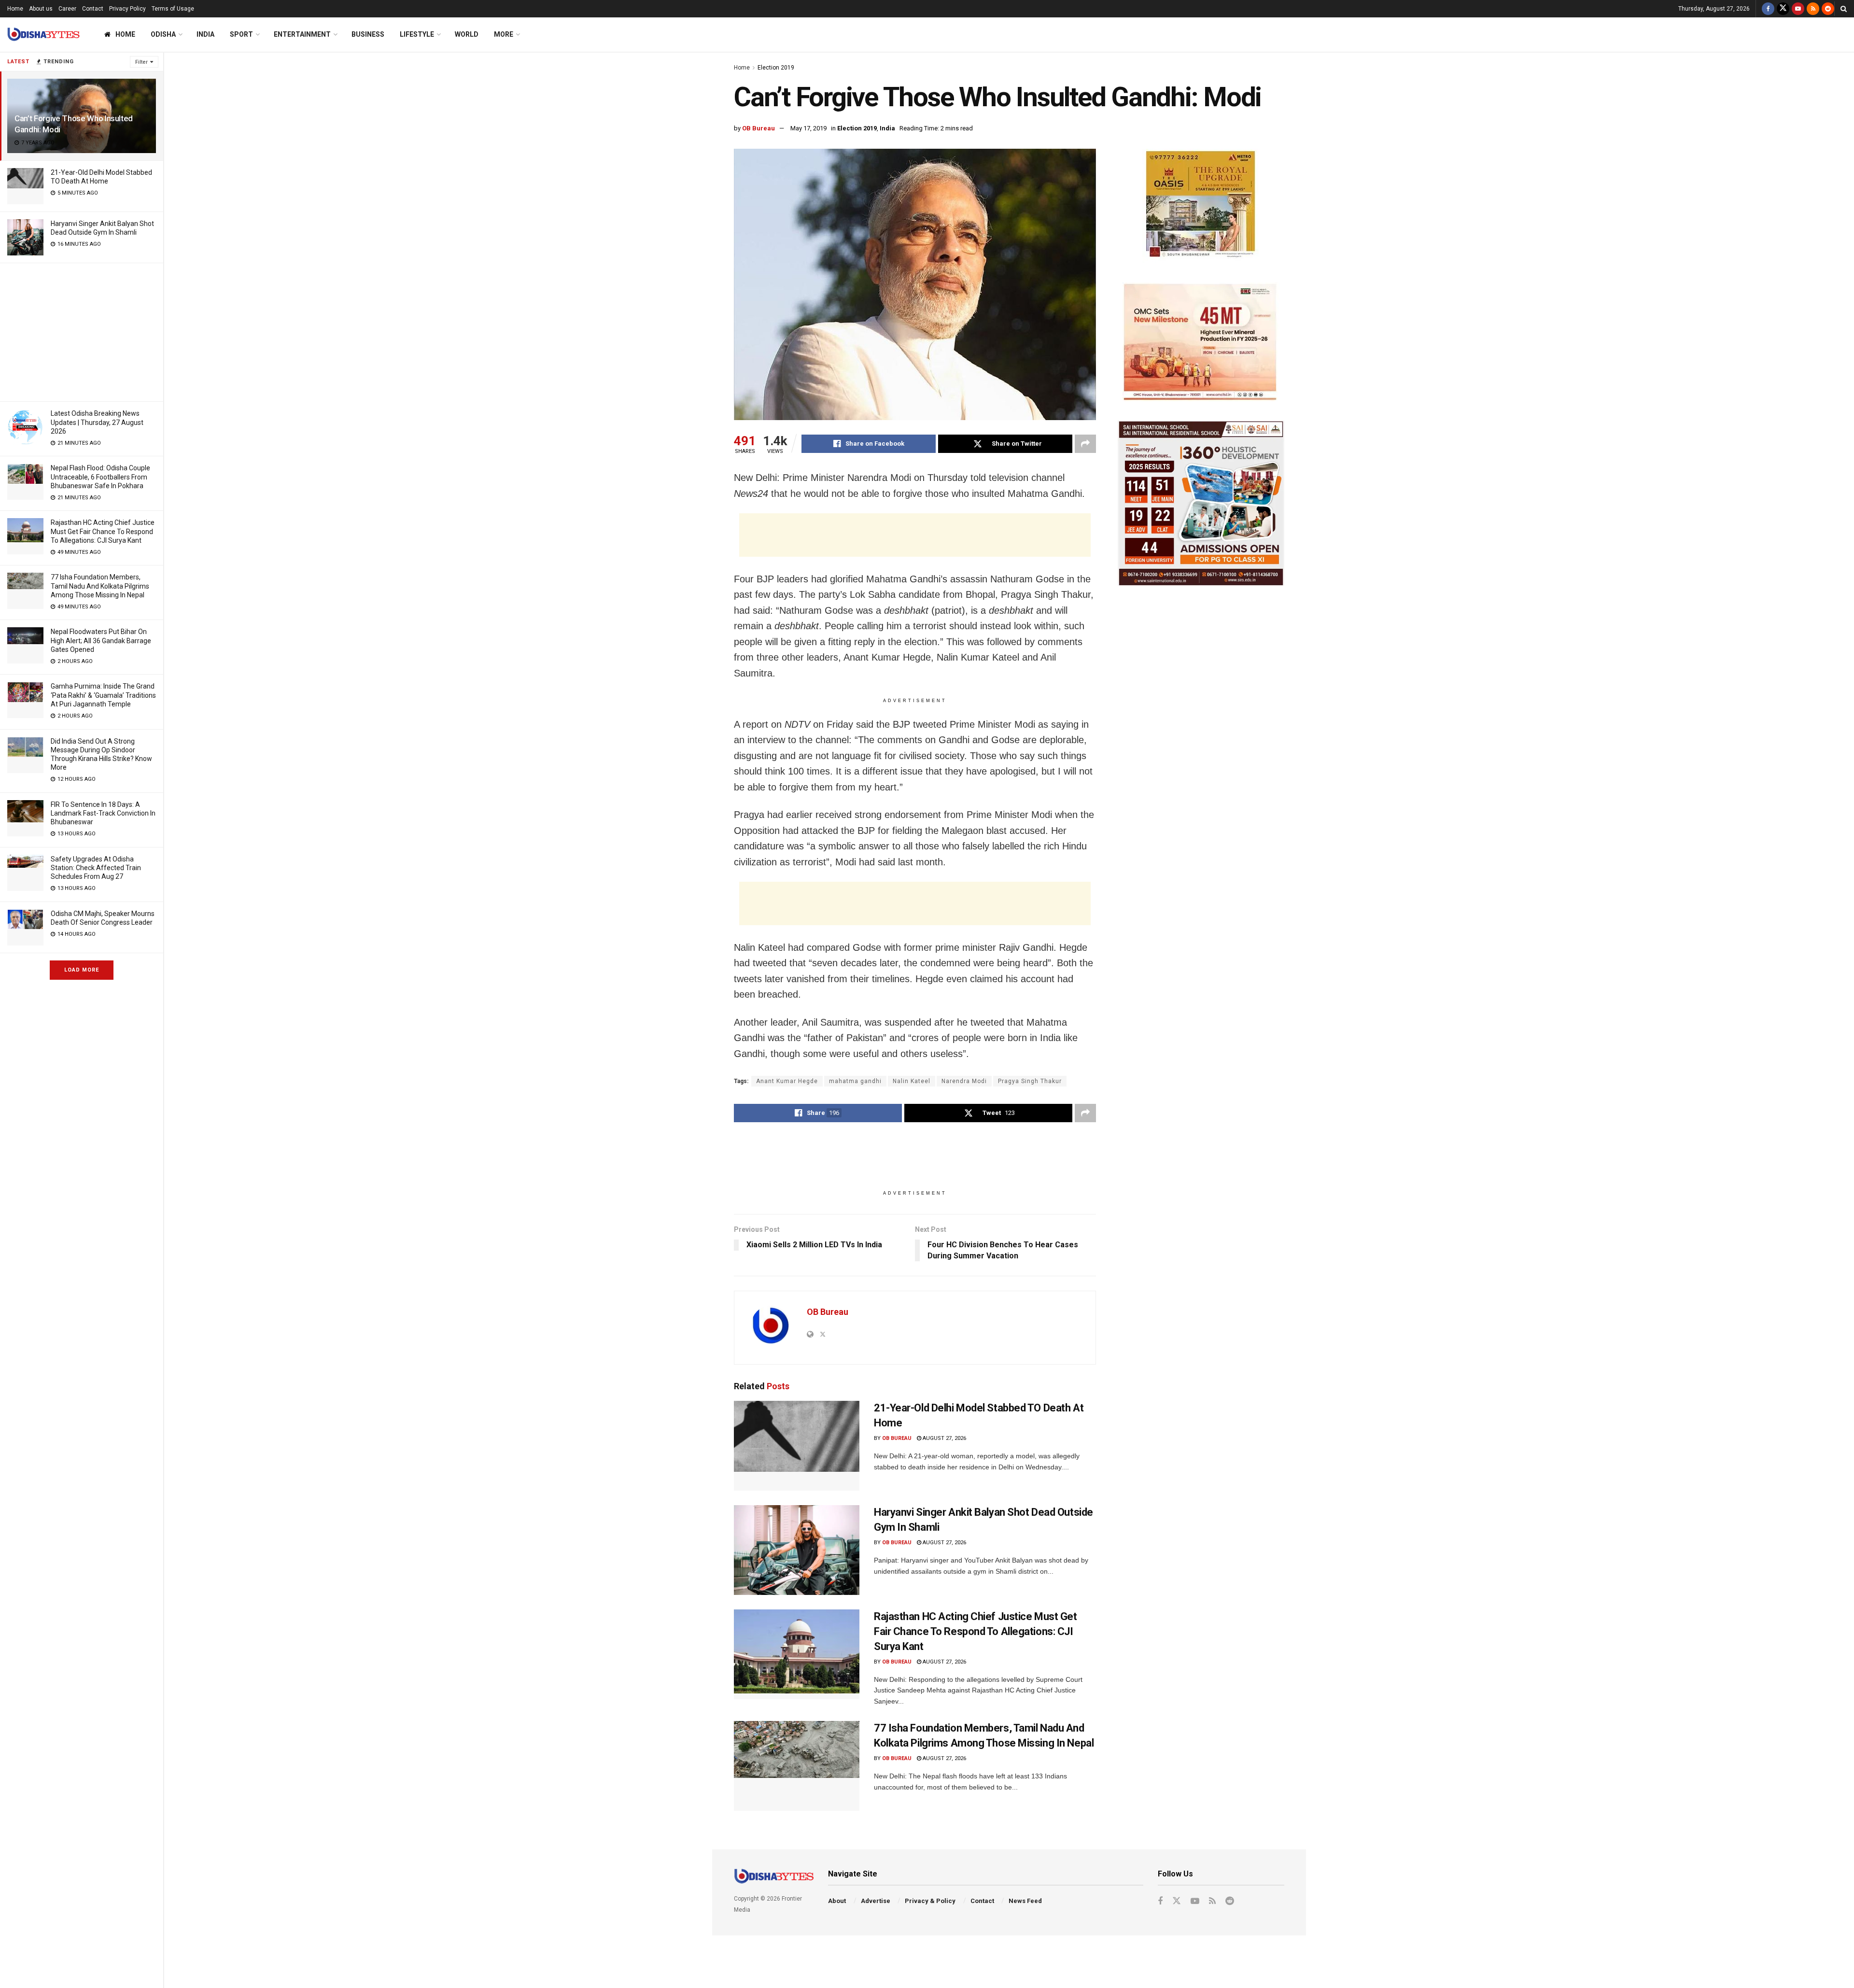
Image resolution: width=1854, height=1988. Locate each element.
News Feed (1025, 1901)
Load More (82, 970)
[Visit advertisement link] (1201, 206)
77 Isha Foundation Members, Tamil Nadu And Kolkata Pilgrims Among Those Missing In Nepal (100, 586)
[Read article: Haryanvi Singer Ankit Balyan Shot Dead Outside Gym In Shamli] (797, 1550)
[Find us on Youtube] (1798, 9)
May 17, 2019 (808, 128)
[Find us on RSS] (1813, 9)
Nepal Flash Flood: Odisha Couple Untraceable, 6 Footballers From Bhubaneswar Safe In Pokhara (100, 477)
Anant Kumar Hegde (787, 1081)
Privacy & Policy (930, 1901)
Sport (241, 34)
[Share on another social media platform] (1085, 444)
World (467, 34)
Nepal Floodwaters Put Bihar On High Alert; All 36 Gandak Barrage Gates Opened (101, 640)
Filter (141, 62)
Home (15, 9)
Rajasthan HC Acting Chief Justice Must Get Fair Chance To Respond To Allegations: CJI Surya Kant (103, 531)
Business (368, 34)
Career (67, 9)
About (837, 1901)
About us (41, 9)
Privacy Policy (127, 9)
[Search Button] (1844, 9)
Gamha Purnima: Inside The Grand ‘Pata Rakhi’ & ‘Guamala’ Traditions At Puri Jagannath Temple (103, 695)
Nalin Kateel (912, 1081)
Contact (93, 9)
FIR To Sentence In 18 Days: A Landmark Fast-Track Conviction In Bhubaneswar (103, 813)
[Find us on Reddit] (1828, 9)
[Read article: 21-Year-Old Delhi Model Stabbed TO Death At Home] (797, 1446)
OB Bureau (758, 128)
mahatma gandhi (855, 1081)
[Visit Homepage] (43, 35)
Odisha (163, 34)
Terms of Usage (173, 9)
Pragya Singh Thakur (1030, 1081)
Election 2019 (776, 68)
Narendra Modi (964, 1081)
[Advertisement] (82, 331)
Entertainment (302, 34)
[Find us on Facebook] (1768, 9)
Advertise (876, 1901)
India (205, 34)
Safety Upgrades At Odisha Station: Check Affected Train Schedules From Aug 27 (96, 868)
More (504, 34)
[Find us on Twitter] (1783, 9)
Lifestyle (417, 34)
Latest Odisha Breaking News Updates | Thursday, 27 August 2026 (97, 422)
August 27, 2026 (944, 1438)
